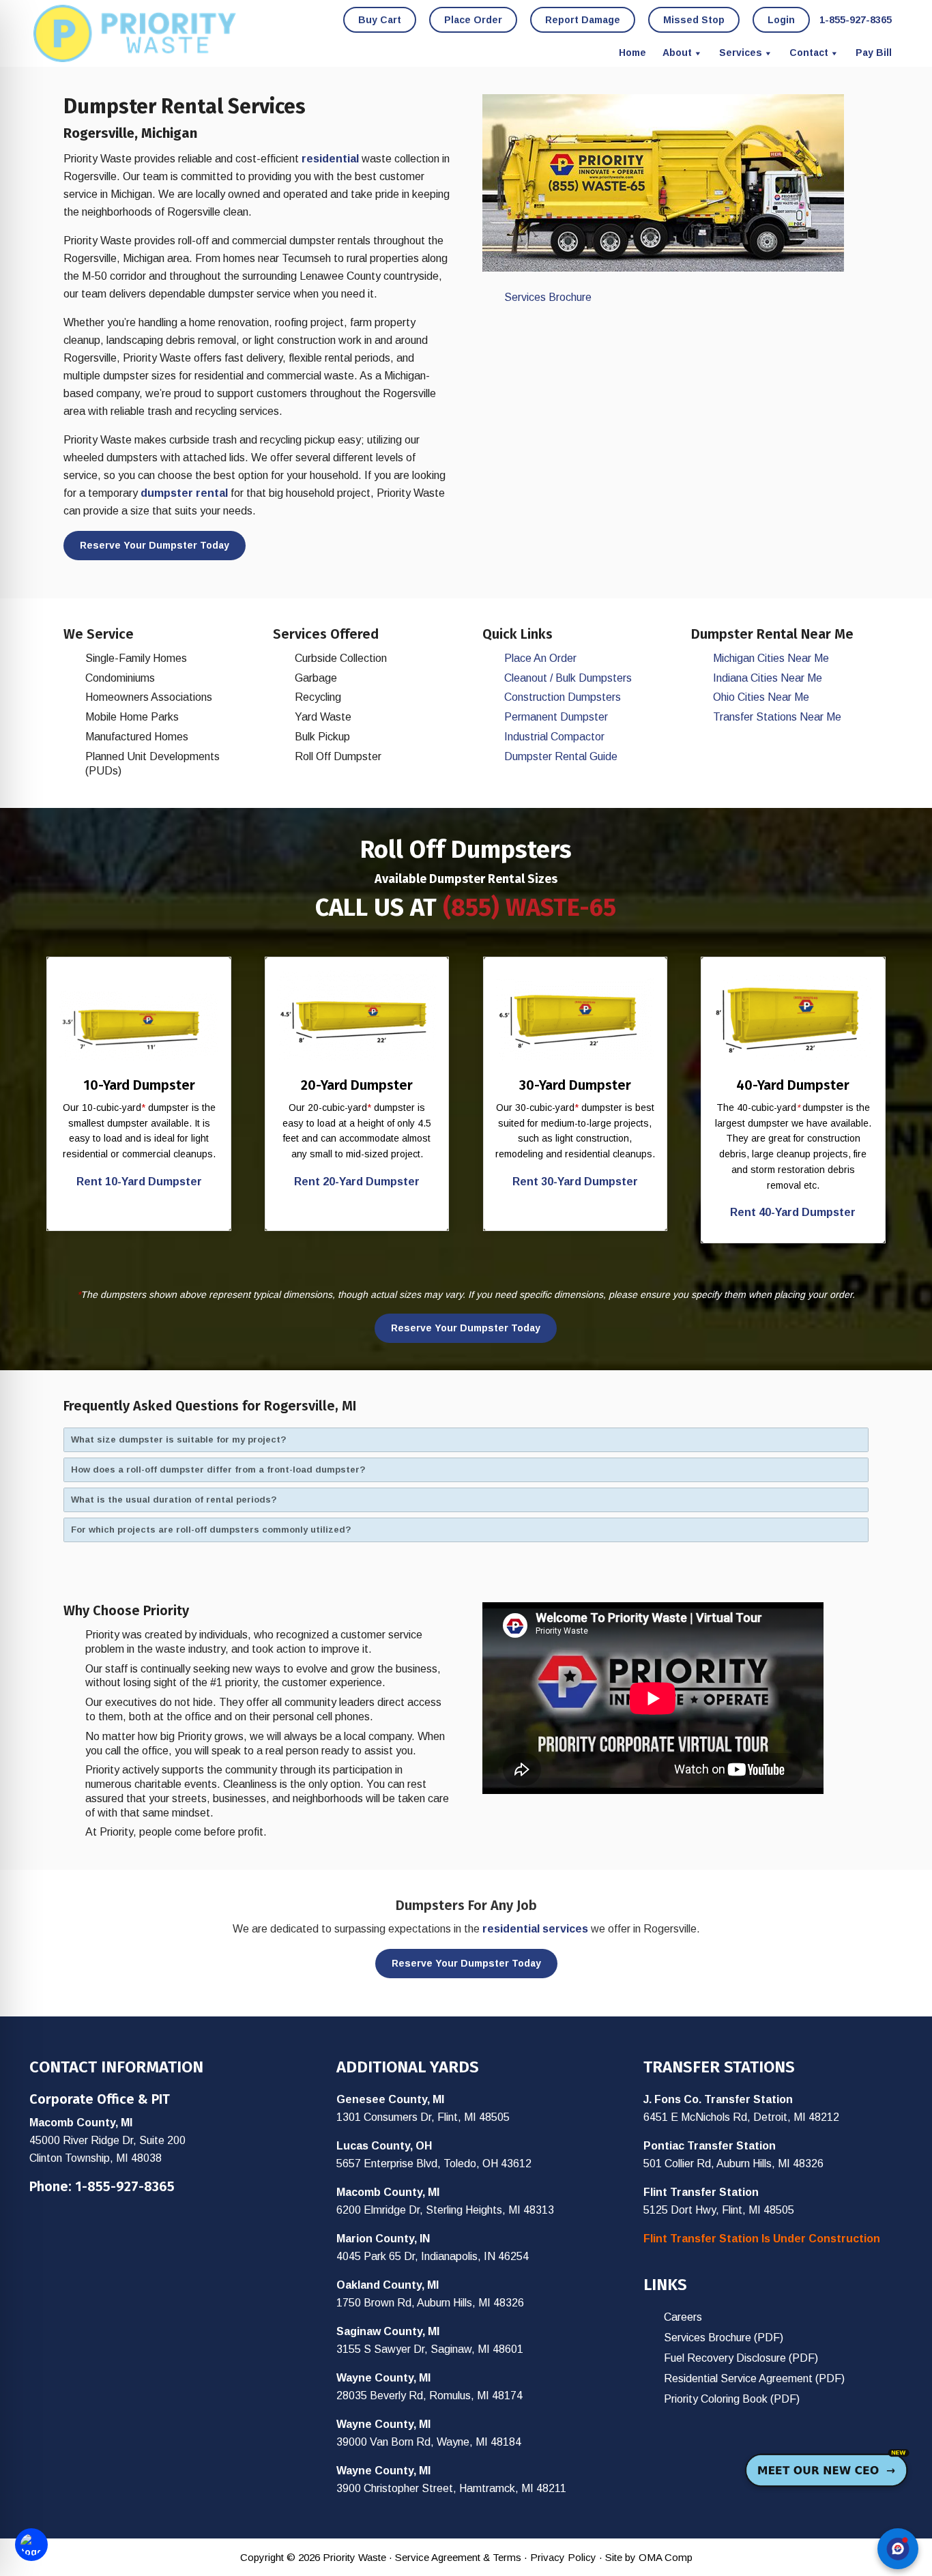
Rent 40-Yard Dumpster (793, 1212)
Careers (683, 2317)
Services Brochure (548, 297)
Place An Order (540, 658)
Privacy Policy (563, 2557)
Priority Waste (135, 33)
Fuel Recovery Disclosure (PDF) (741, 2358)
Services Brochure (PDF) (724, 2338)
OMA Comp (666, 2557)
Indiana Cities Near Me (768, 678)
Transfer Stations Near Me (777, 717)
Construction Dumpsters (563, 697)
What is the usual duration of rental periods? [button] (174, 1500)
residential (330, 159)
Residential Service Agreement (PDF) (754, 2378)
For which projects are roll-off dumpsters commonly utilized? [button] (211, 1530)
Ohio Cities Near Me (761, 697)
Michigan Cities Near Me (771, 658)
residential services (535, 1929)
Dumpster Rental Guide (561, 756)
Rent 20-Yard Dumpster (357, 1182)
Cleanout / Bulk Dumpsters (568, 678)
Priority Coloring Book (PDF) (732, 2399)
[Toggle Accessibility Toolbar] (31, 2545)
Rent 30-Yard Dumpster (575, 1182)
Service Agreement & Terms (458, 2557)
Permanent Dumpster (556, 717)
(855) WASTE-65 (529, 908)
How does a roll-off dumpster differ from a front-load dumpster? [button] (218, 1470)
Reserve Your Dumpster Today (155, 545)
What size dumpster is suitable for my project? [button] (179, 1439)
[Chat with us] (898, 2549)
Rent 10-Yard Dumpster (139, 1182)
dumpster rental (184, 493)
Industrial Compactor (554, 737)
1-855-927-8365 (125, 2186)
